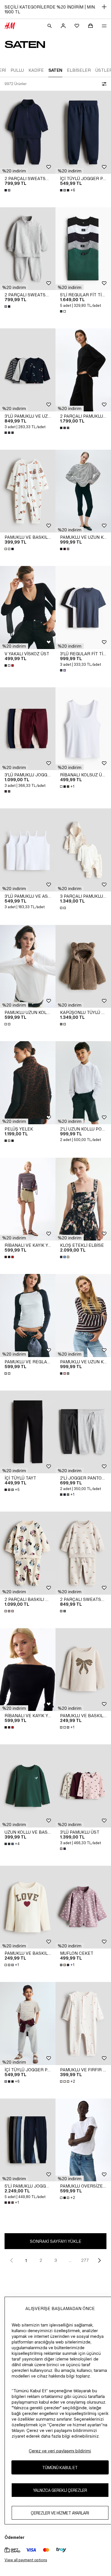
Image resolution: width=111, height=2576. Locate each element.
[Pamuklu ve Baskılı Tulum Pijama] (28, 491)
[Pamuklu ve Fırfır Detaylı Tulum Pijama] (83, 2024)
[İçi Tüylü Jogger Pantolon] (83, 132)
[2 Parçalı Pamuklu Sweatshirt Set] (83, 370)
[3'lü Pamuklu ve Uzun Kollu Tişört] (28, 370)
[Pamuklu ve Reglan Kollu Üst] (28, 1316)
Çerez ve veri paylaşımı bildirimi (60, 2451)
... (70, 2260)
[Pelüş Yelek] (28, 1083)
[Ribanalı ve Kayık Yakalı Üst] (28, 1199)
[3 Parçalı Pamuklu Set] (83, 850)
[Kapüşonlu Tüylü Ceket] (83, 966)
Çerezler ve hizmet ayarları (60, 2513)
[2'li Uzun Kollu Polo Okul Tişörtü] (83, 1083)
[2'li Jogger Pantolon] (83, 1432)
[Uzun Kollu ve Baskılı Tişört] (28, 1786)
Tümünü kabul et (60, 2468)
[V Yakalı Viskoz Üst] (28, 607)
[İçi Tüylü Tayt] (28, 1432)
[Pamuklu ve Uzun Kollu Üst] (83, 491)
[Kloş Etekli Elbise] (83, 1199)
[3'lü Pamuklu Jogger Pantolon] (28, 729)
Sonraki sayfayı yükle (56, 2241)
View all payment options (26, 2560)
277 (85, 2260)
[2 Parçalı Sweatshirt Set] (28, 132)
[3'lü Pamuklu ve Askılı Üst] (28, 850)
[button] (14, 171)
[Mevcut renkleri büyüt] (8, 190)
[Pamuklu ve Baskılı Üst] (83, 1670)
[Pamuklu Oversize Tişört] (83, 2140)
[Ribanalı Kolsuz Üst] (83, 729)
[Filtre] (103, 84)
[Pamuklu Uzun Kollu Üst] (28, 966)
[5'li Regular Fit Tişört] (83, 249)
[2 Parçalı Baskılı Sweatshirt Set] (28, 1553)
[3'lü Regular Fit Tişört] (83, 607)
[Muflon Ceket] (83, 1907)
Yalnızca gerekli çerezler (60, 2490)
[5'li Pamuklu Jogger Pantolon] (28, 2140)
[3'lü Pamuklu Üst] (83, 1786)
